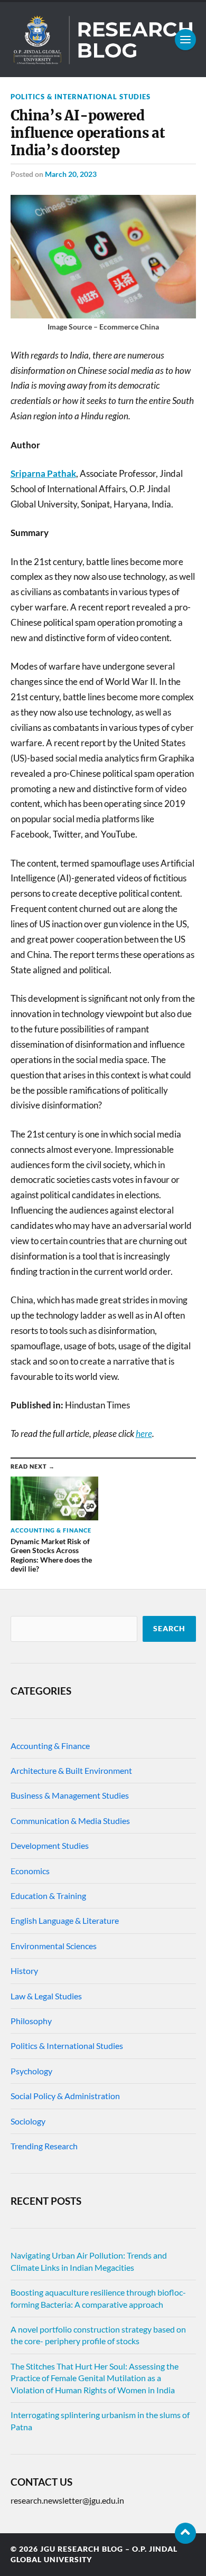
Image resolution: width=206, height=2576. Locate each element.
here (144, 1433)
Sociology (28, 2121)
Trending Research (44, 2146)
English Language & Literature (65, 1920)
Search (169, 1629)
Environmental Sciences (54, 1946)
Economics (30, 1871)
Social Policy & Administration (65, 2096)
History (24, 1971)
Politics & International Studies (81, 97)
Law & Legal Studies (46, 1996)
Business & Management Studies (70, 1795)
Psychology (31, 2071)
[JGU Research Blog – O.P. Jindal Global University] (103, 40)
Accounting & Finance (50, 1746)
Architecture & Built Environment (71, 1770)
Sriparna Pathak (43, 473)
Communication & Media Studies (70, 1821)
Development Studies (50, 1845)
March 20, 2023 (71, 174)
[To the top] (185, 2533)
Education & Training (48, 1896)
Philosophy (31, 2021)
